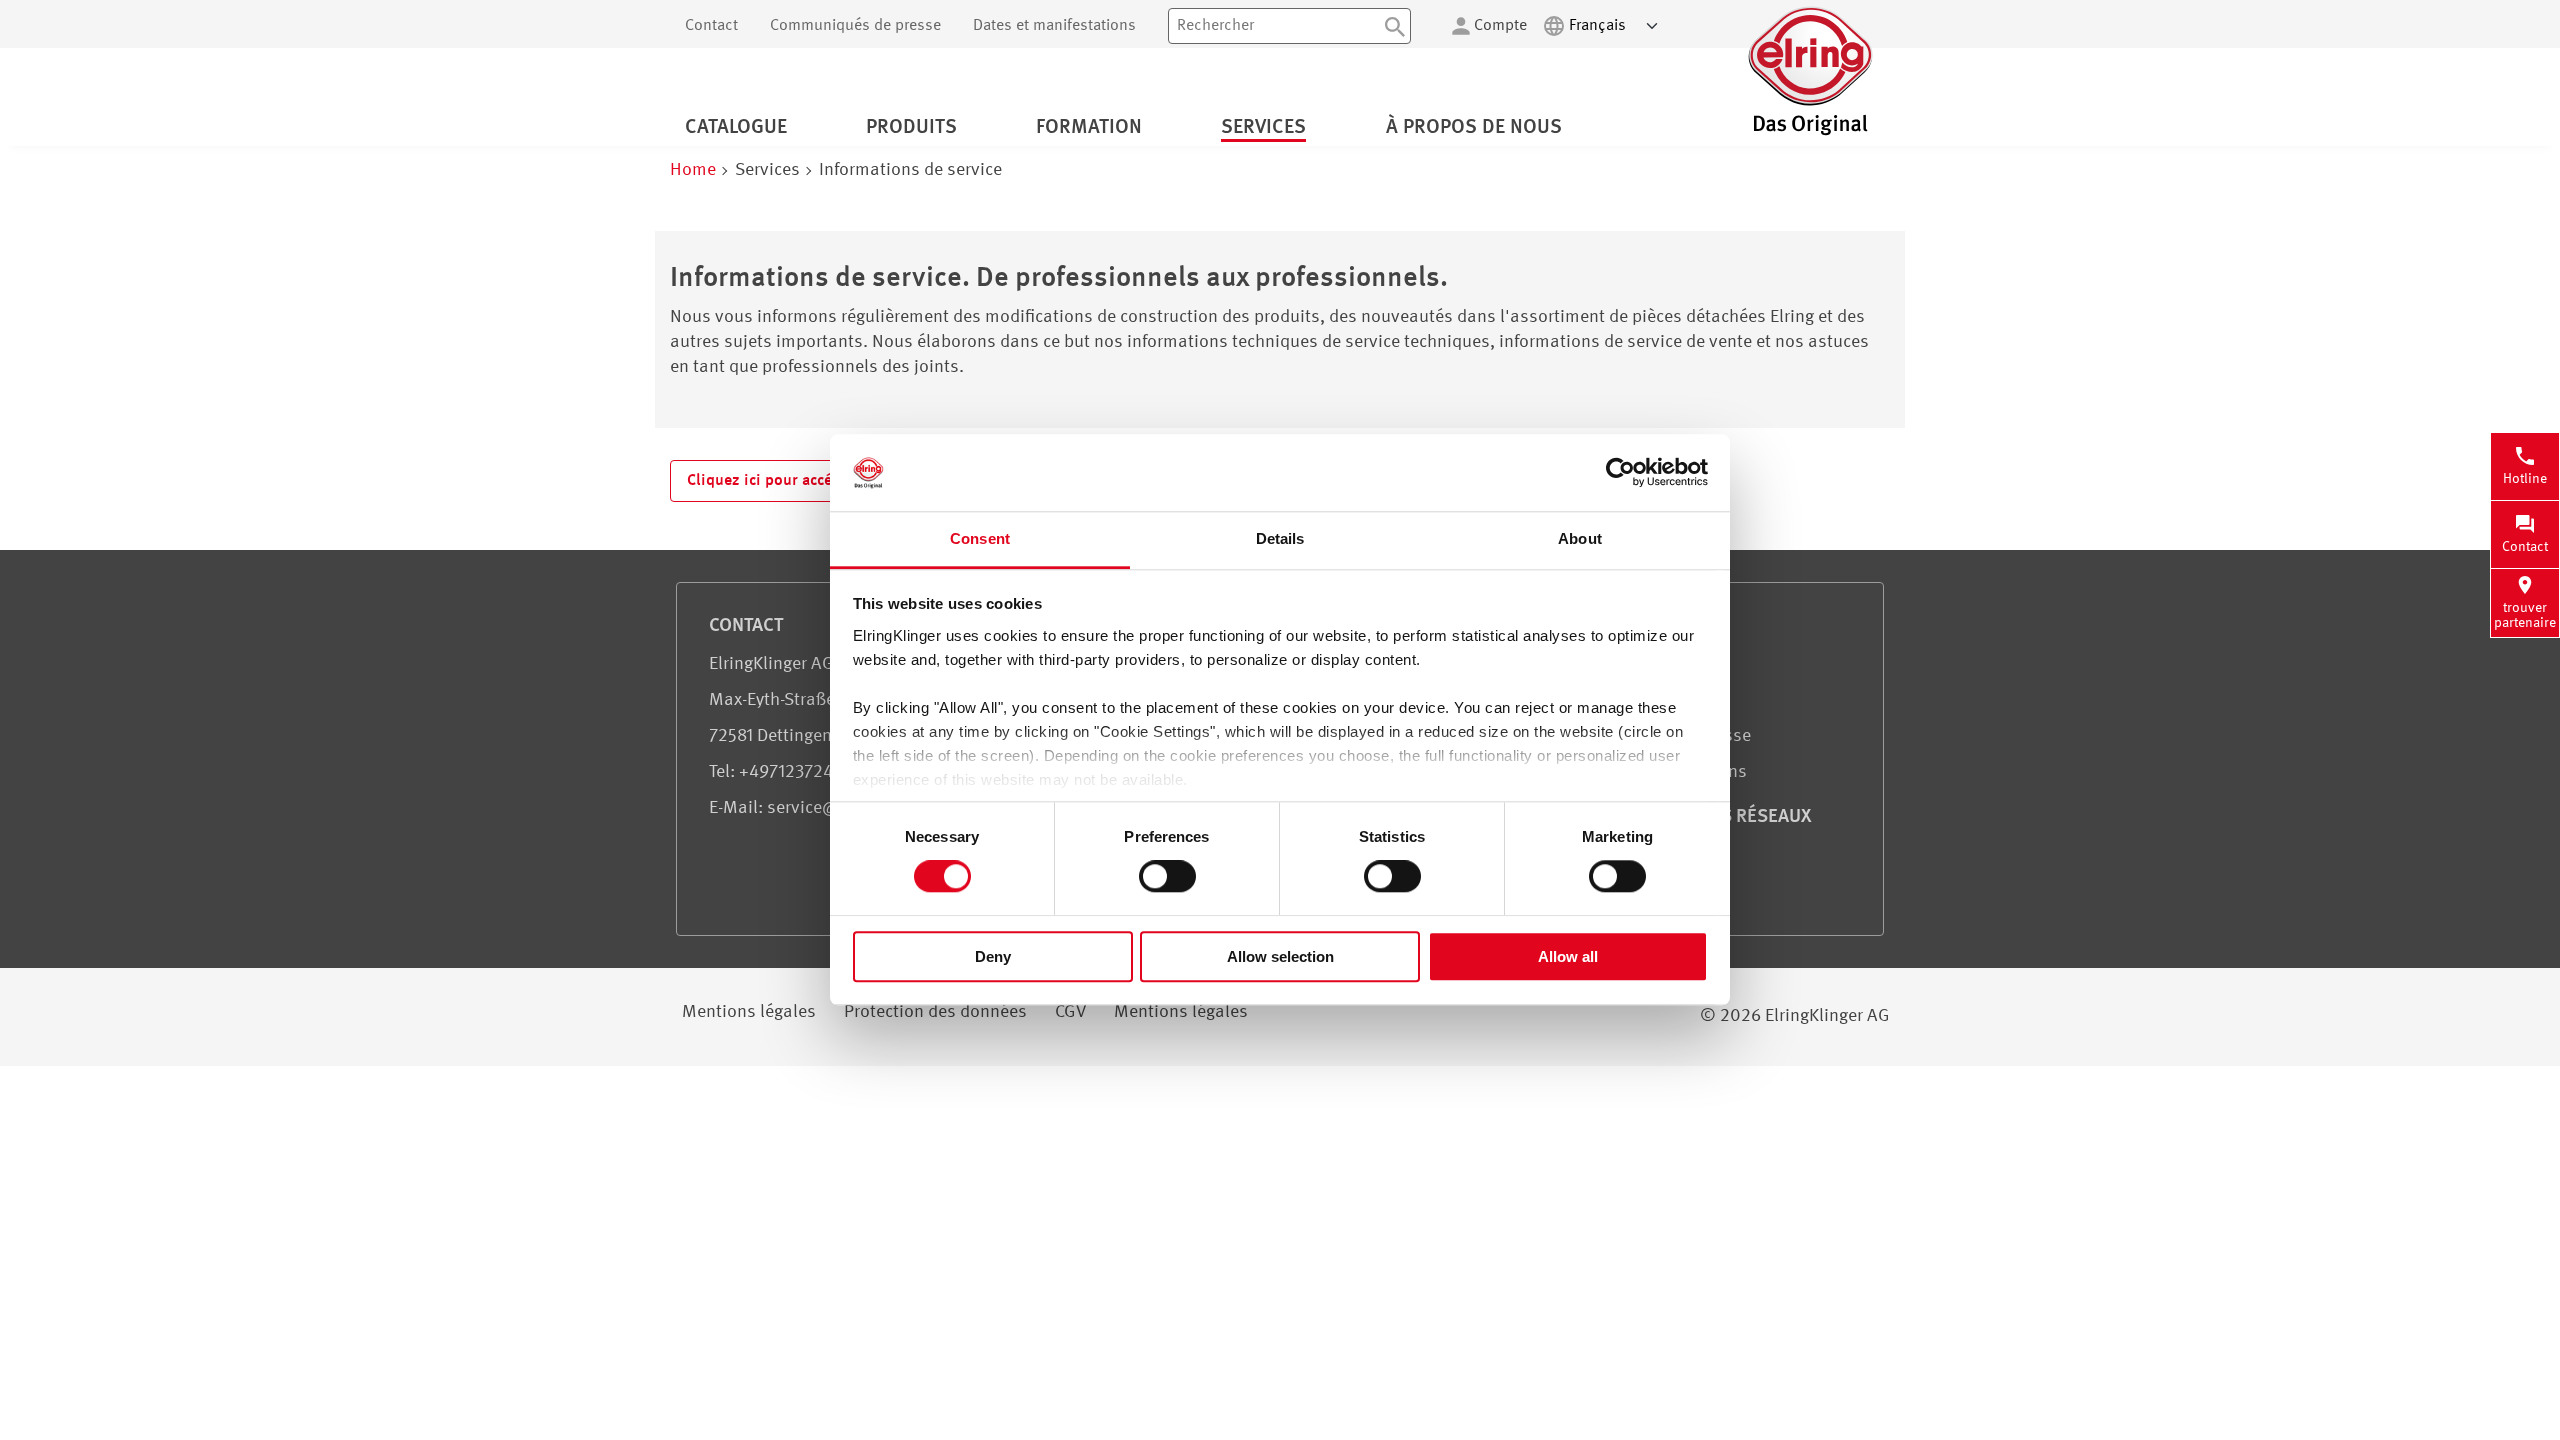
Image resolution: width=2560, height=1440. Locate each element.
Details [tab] (1280, 538)
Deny (993, 956)
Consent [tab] (980, 538)
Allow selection (1280, 956)
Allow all (1568, 956)
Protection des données (935, 1012)
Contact (711, 26)
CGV (1070, 1012)
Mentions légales (749, 1012)
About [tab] (1580, 538)
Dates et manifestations (1054, 26)
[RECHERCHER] (1395, 26)
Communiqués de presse (855, 26)
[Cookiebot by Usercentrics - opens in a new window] (1620, 473)
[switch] (1167, 876)
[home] (1810, 133)
